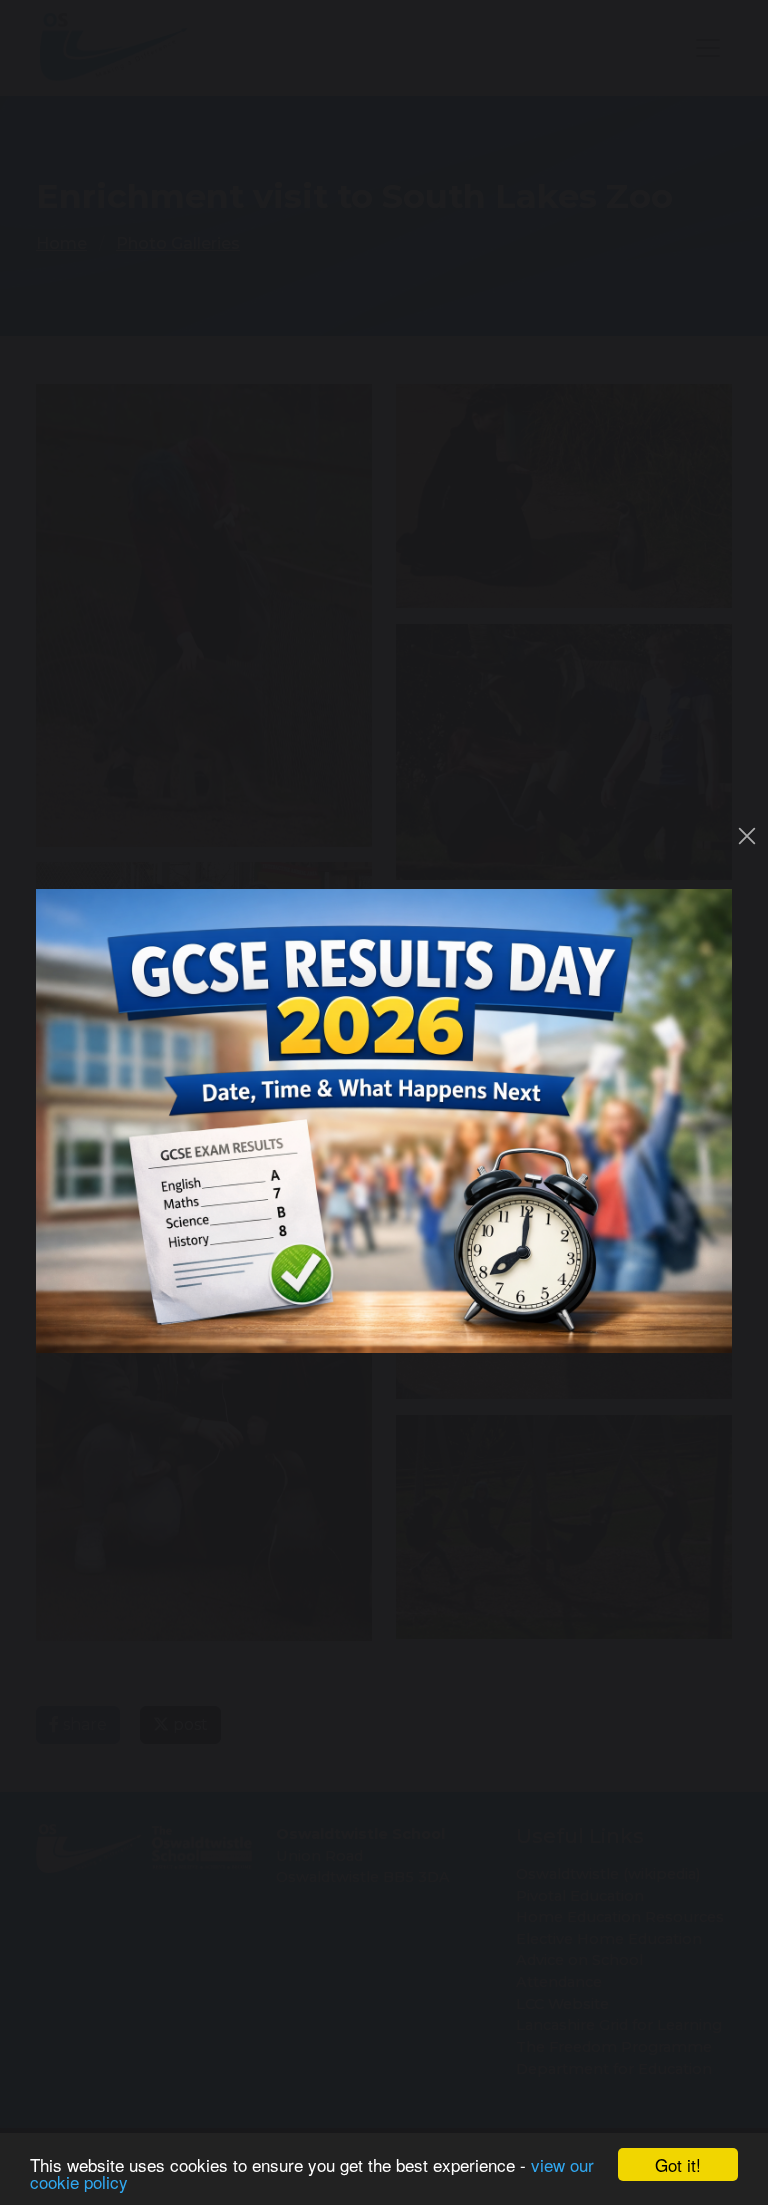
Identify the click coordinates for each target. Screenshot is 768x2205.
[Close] (747, 836)
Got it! (678, 2164)
